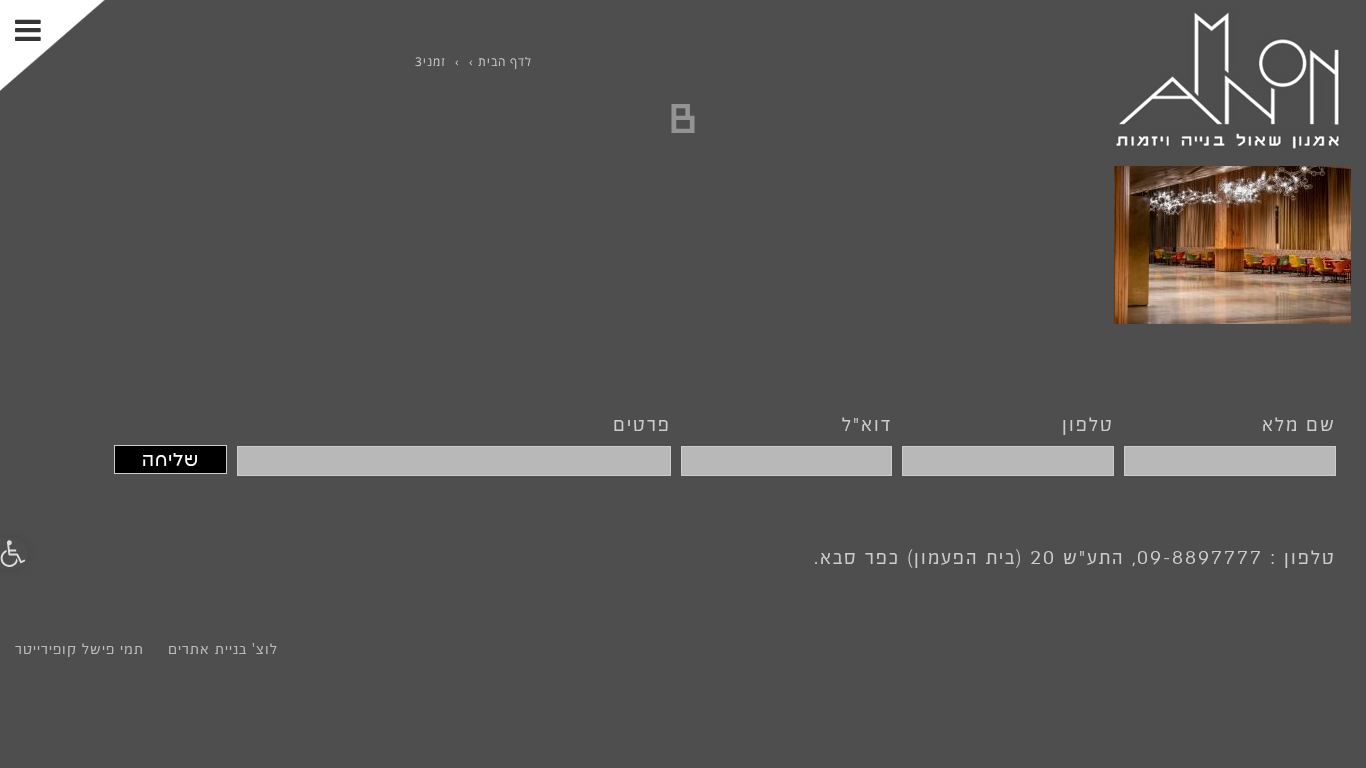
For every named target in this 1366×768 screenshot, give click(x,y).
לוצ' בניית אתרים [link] (223, 649)
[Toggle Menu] (52, 46)
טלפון (1088, 424)
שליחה (170, 459)
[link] (1227, 79)
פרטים (642, 424)
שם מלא (1299, 424)
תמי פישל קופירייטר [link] (79, 649)
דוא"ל (867, 424)
